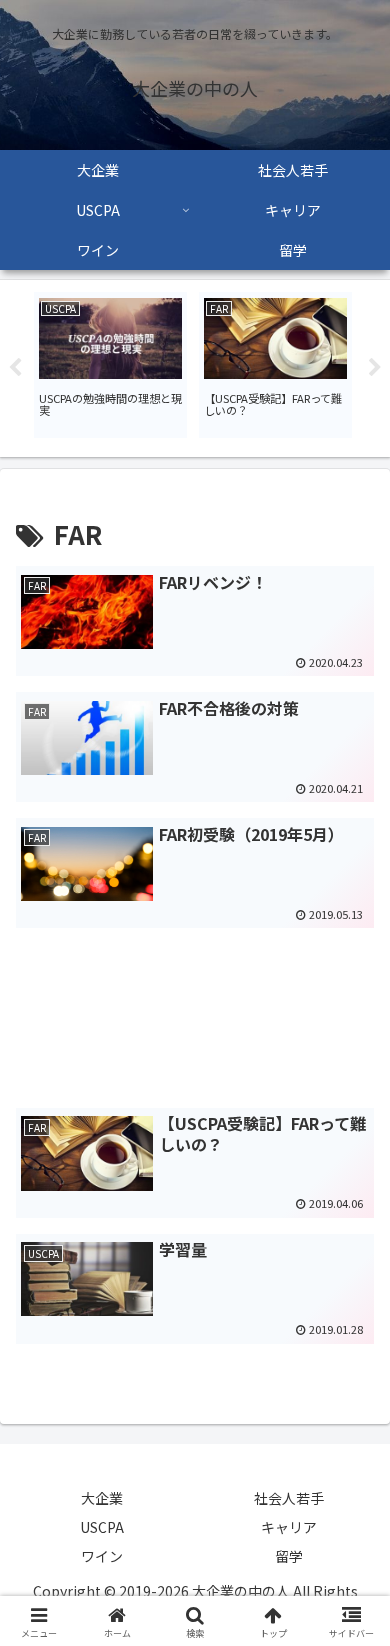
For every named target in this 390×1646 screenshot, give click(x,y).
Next (375, 368)
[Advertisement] (195, 995)
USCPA (102, 1527)
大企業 (102, 1498)
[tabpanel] (110, 365)
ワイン (102, 1556)
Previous (15, 368)
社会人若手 (289, 1498)
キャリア (289, 1527)
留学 (289, 1556)
